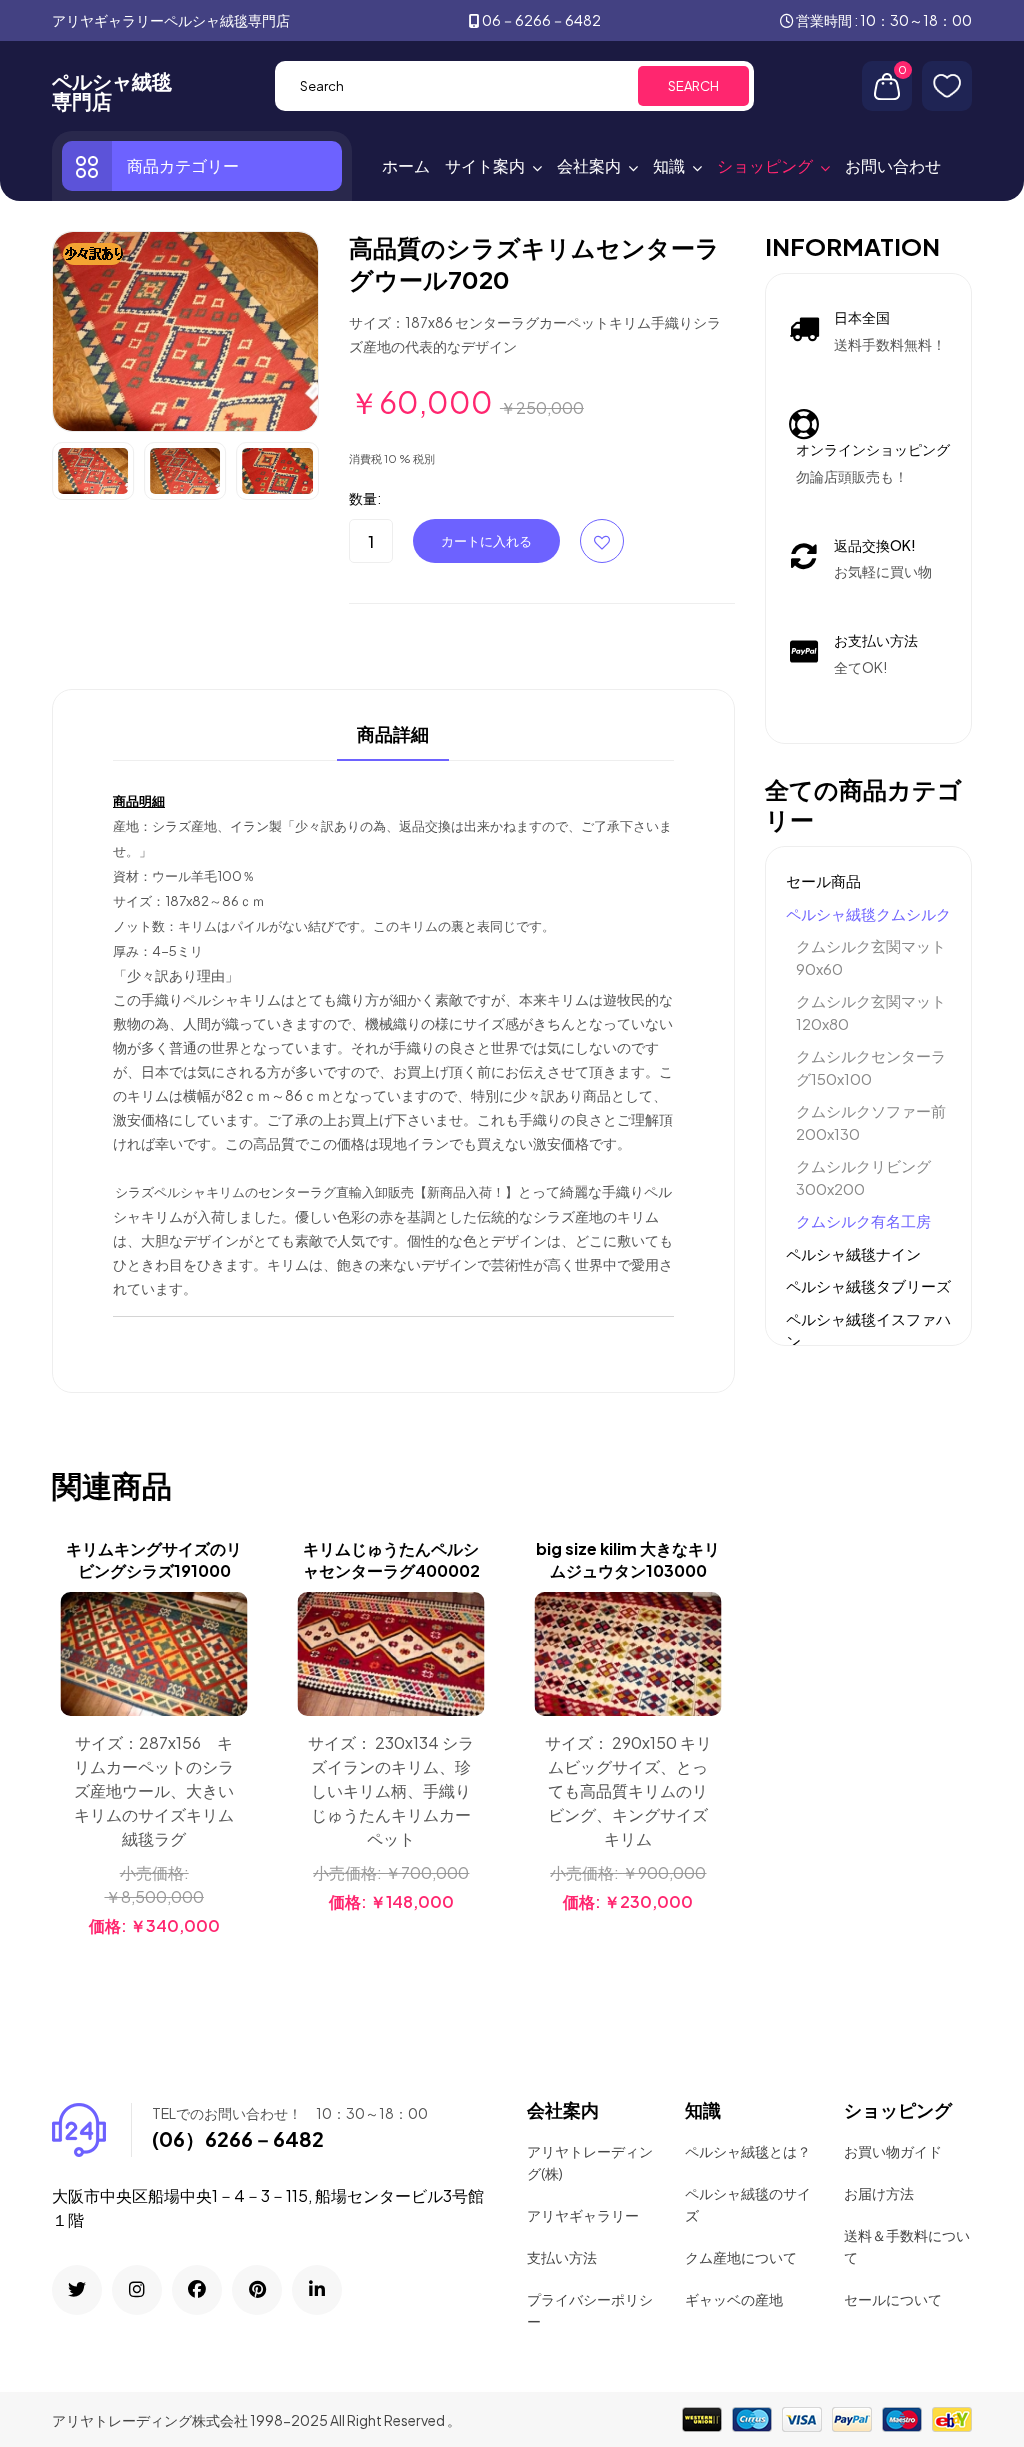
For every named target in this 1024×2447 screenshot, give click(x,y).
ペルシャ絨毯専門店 (112, 91)
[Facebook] (197, 2290)
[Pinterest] (257, 2290)
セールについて (893, 2299)
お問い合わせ (893, 165)
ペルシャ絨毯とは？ (748, 2151)
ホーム (406, 165)
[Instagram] (137, 2290)
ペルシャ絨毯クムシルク (868, 913)
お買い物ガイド (893, 2151)
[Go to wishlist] (947, 86)
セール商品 (823, 880)
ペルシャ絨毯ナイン (853, 1253)
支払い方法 (562, 2257)
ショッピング (765, 165)
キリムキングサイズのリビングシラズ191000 (154, 1559)
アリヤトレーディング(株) (590, 2162)
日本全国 (862, 317)
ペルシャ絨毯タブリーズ (868, 1285)
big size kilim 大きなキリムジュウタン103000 (628, 1559)
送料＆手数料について (907, 2246)
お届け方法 (879, 2193)
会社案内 (589, 165)
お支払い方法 (876, 640)
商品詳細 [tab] (393, 735)
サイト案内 (485, 165)
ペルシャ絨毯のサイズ (748, 2204)
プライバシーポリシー (590, 2310)
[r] (77, 2290)
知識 (669, 165)
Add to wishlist (602, 541)
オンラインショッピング (873, 449)
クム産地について (741, 2257)
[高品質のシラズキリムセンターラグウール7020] (185, 329)
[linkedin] (317, 2290)
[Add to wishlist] (230, 1661)
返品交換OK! (875, 545)
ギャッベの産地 (734, 2299)
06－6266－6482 (541, 20)
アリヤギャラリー (583, 2215)
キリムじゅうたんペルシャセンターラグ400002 (391, 1559)
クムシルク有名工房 (863, 1220)
